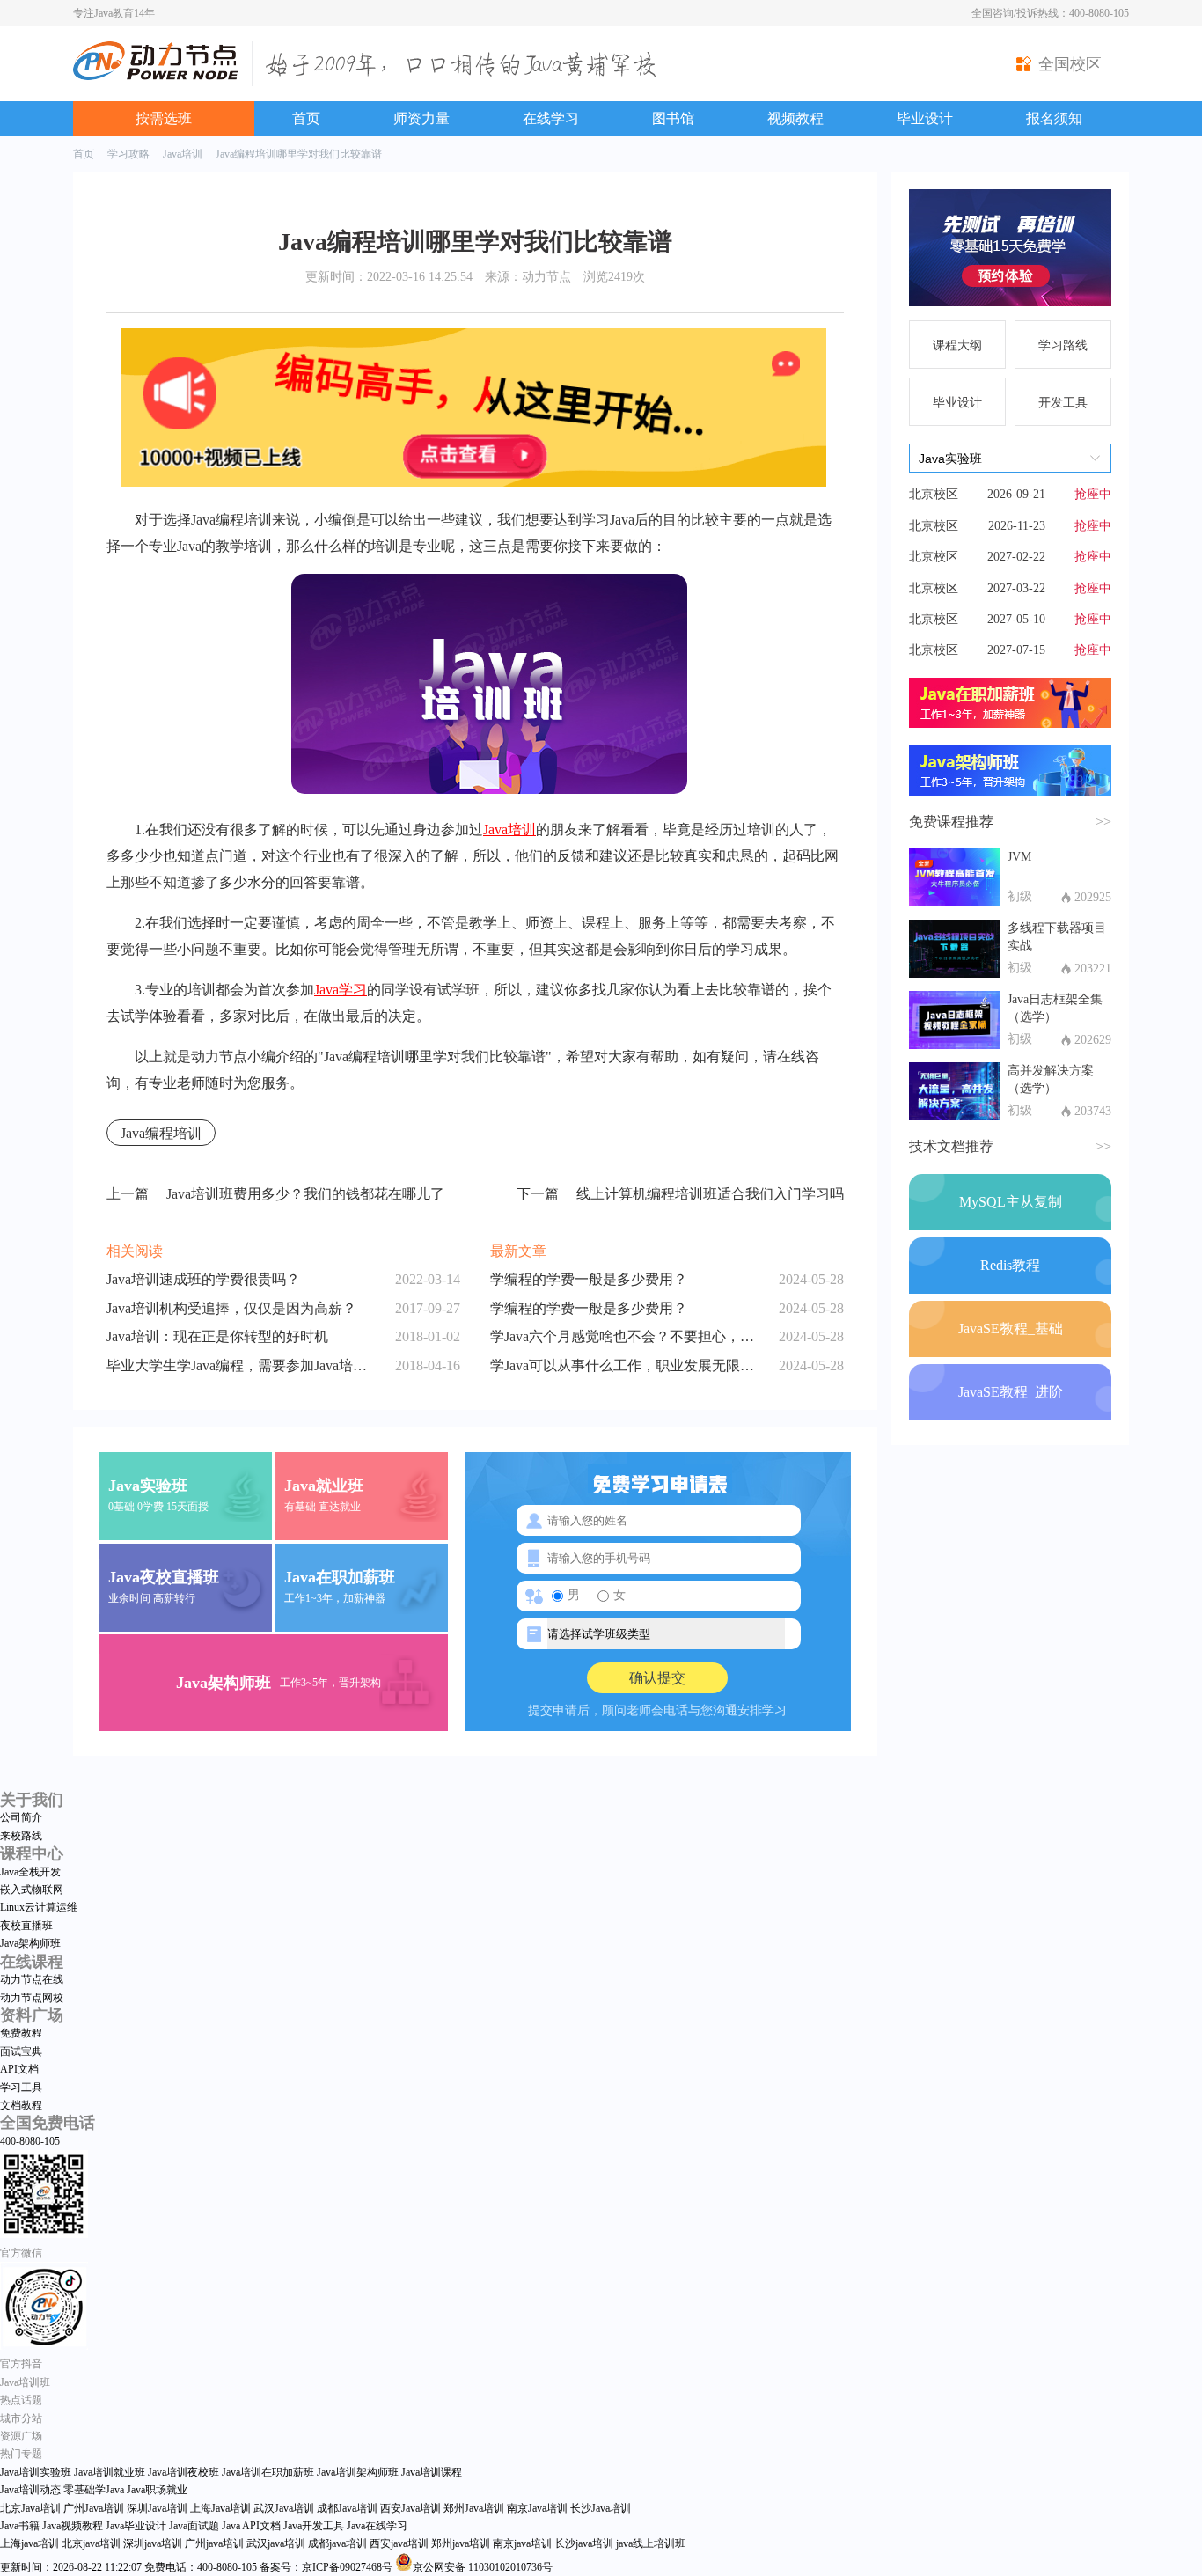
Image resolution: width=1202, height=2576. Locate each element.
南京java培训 (522, 2543)
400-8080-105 (30, 2141)
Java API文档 (251, 2526)
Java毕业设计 (136, 2526)
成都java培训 (337, 2543)
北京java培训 (91, 2543)
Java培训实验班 (36, 2472)
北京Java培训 (30, 2508)
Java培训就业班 (110, 2472)
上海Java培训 (220, 2508)
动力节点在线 (32, 1979)
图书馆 (673, 118)
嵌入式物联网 (32, 1890)
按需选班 (164, 118)
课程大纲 (957, 345)
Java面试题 (194, 2526)
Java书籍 (20, 2526)
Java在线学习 (377, 2526)
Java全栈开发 (30, 1872)
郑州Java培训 (474, 2508)
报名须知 (1054, 118)
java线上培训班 (651, 2543)
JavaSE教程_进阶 (1011, 1392)
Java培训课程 (432, 2472)
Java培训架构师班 (358, 2472)
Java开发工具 (314, 2526)
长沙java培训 (584, 2543)
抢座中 (1093, 494)
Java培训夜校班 (183, 2472)
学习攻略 (128, 154)
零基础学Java (94, 2490)
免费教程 (21, 2033)
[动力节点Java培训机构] (156, 77)
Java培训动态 (30, 2490)
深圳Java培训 (157, 2508)
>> (1103, 822)
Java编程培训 (161, 1133)
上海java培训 (29, 2543)
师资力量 (421, 118)
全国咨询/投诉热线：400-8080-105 (1050, 13)
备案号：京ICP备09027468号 (326, 2567)
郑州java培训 (461, 2543)
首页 (306, 118)
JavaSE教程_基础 (1011, 1328)
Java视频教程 (73, 2526)
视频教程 (795, 118)
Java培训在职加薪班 (268, 2472)
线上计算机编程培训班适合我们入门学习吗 (680, 1194)
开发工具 (1063, 403)
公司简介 (21, 1817)
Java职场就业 (157, 2490)
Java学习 (341, 990)
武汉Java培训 (284, 2508)
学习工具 (21, 2088)
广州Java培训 (94, 2508)
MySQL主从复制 (1011, 1202)
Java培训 (183, 154)
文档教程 (21, 2105)
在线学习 (551, 118)
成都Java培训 (347, 2508)
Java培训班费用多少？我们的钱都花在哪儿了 (275, 1194)
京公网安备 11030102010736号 (483, 2567)
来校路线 (21, 1836)
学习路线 (1063, 345)
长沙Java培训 (601, 2508)
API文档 (19, 2069)
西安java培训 (399, 2543)
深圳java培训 (153, 2543)
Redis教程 (1010, 1265)
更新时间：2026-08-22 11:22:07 (71, 2567)
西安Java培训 (410, 2508)
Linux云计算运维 (39, 1907)
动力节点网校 (32, 1998)
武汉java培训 (276, 2543)
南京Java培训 (537, 2508)
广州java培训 (214, 2543)
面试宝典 (21, 2051)
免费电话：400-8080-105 (201, 2567)
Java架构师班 (30, 1943)
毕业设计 (925, 118)
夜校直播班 (26, 1926)
